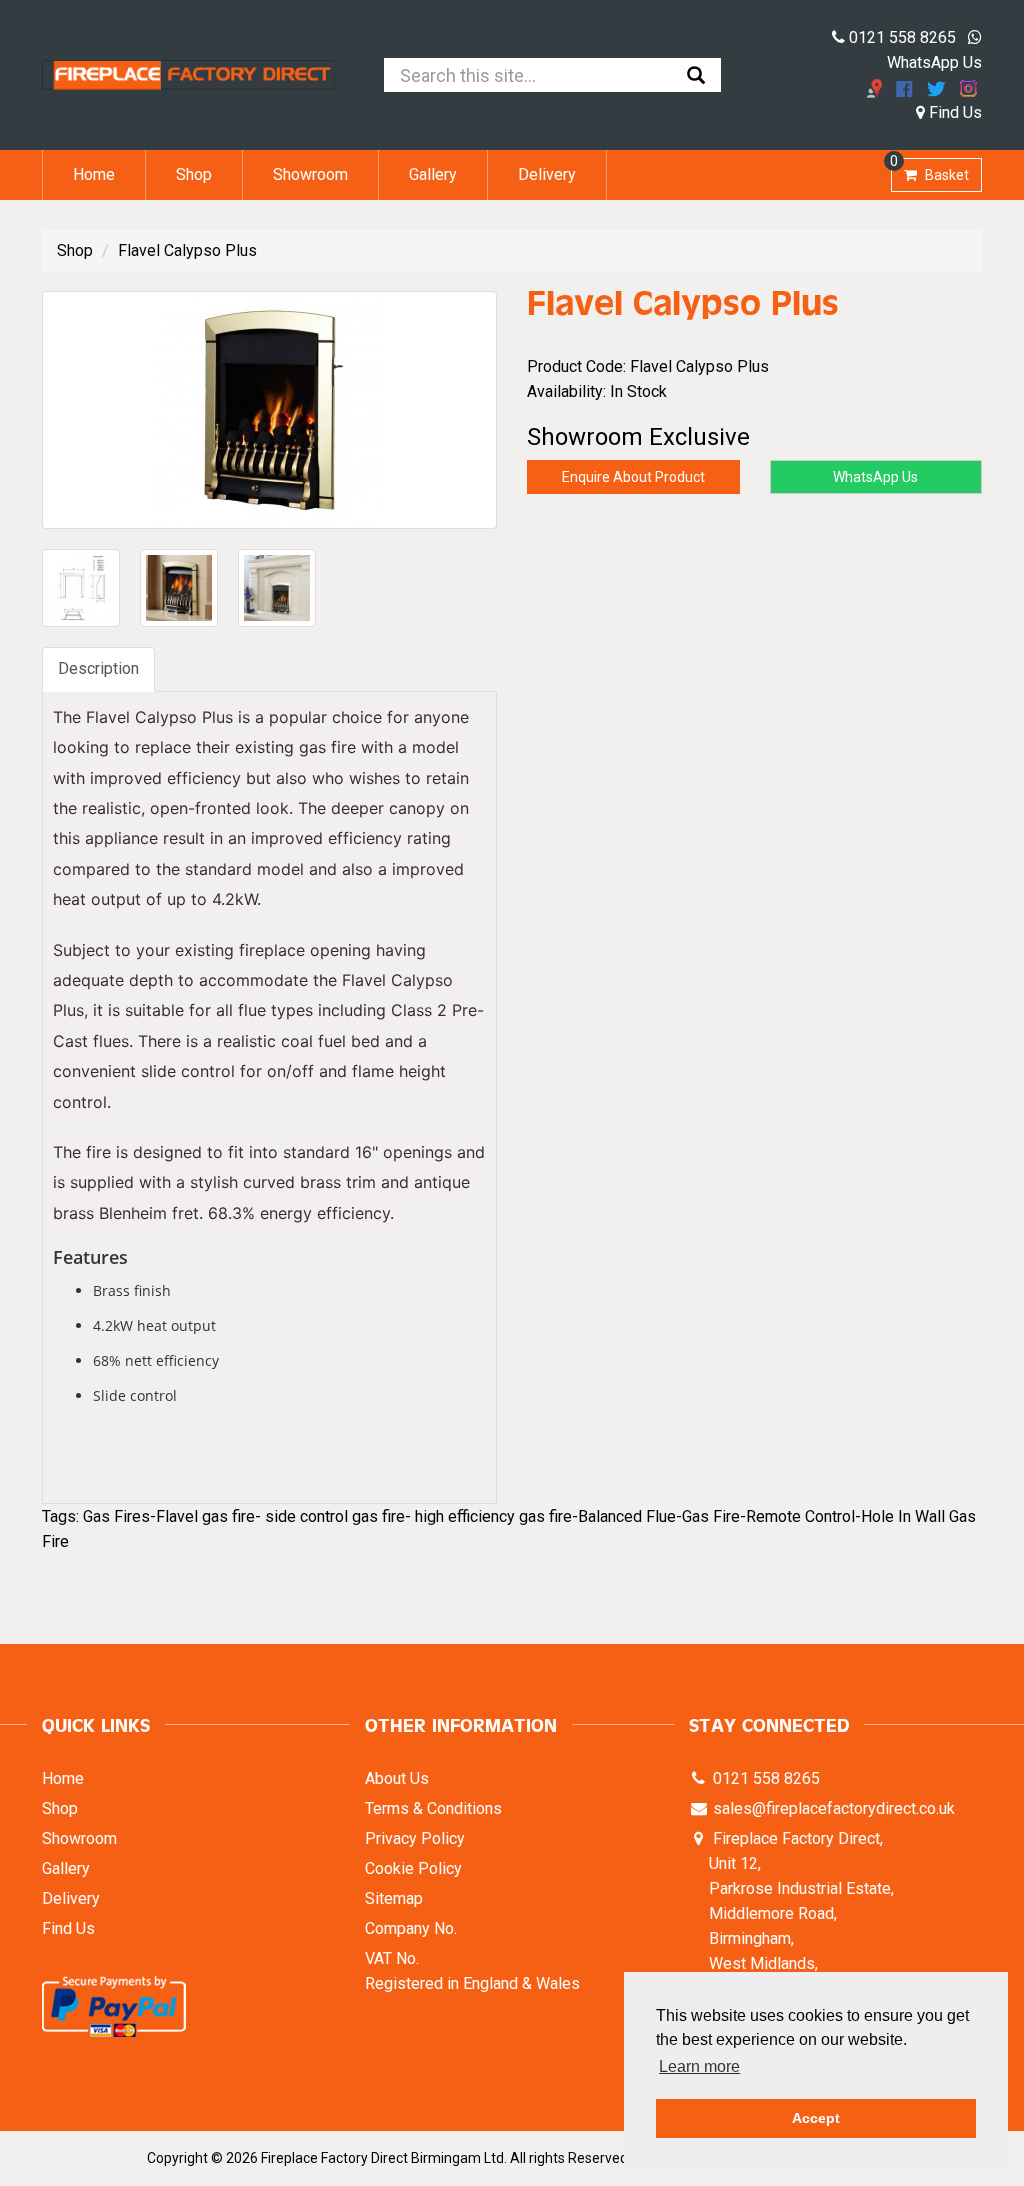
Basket (930, 170)
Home (94, 174)
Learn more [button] (699, 2066)
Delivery (547, 174)
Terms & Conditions (433, 1808)
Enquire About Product (633, 477)
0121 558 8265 (900, 37)
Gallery (433, 174)
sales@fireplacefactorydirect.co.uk (832, 1808)
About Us (397, 1778)
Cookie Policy (413, 1868)
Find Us (953, 112)
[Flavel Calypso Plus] (269, 410)
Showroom (310, 174)
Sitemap (394, 1898)
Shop (194, 174)
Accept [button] (816, 2118)
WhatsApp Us (875, 477)
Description (98, 668)
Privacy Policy (415, 1838)
